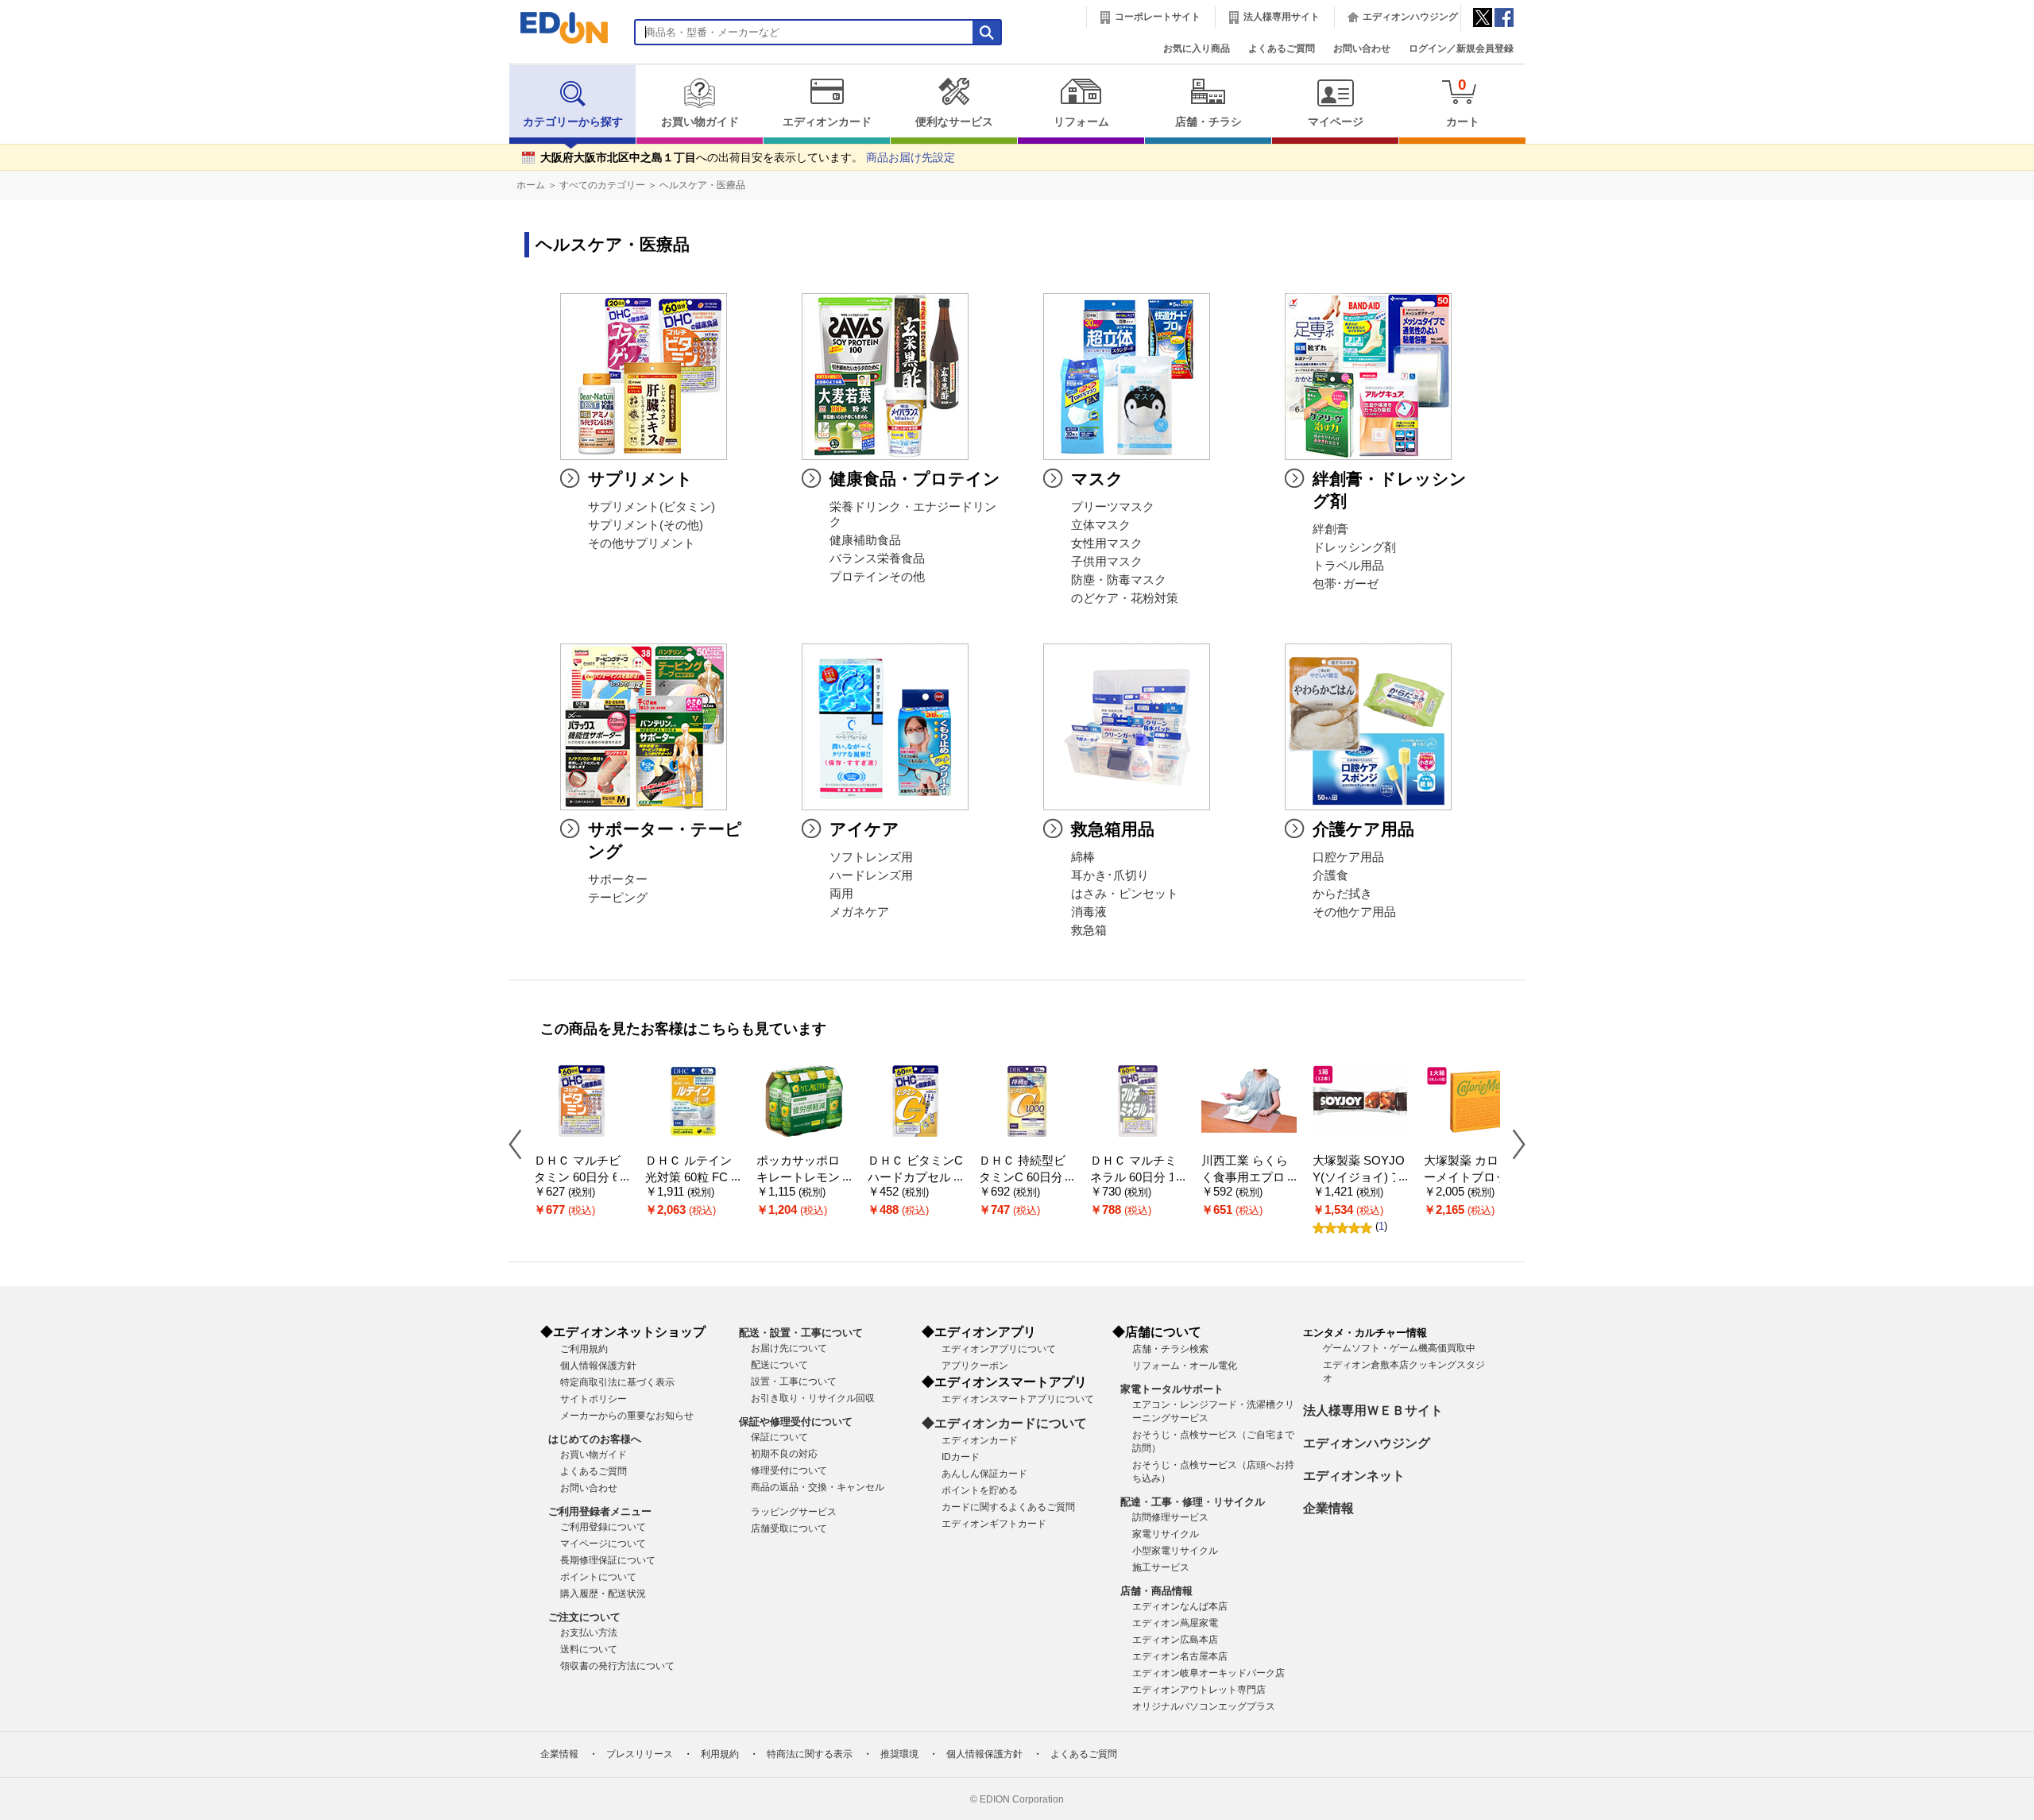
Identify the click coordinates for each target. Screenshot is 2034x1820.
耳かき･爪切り (1110, 875)
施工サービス (1161, 1567)
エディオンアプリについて (999, 1349)
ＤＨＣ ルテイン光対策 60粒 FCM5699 (692, 1177)
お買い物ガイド (700, 122)
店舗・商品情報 (1156, 1591)
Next (1513, 1144)
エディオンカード (827, 122)
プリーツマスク (1113, 507)
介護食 (1330, 875)
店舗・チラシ (1208, 122)
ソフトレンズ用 (871, 857)
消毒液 (1089, 912)
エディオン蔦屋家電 (1175, 1623)
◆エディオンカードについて (1004, 1423)
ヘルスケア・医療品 (702, 185)
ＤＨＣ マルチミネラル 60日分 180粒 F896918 (1136, 1177)
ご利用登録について (603, 1527)
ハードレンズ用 (871, 875)
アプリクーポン (975, 1366)
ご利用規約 (584, 1349)
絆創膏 (1330, 529)
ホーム (531, 185)
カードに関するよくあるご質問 (1008, 1507)
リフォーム (1081, 122)
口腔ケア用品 (1348, 857)
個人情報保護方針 (598, 1366)
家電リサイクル (1166, 1534)
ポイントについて (598, 1577)
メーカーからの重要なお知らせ (627, 1416)
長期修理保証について (608, 1560)
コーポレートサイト (1158, 17)
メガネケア (859, 912)
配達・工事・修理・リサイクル (1193, 1502)
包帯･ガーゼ (1346, 584)
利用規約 (720, 1754)
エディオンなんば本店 (1180, 1606)
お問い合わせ (1362, 48)
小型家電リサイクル (1175, 1551)
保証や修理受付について (796, 1422)
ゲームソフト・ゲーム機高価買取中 (1399, 1348)
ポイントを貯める (980, 1490)
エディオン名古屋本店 (1180, 1656)
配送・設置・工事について (801, 1333)
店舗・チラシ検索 (1170, 1349)
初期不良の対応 (784, 1454)
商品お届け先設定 (911, 158)
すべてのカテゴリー (602, 185)
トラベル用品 (1348, 566)
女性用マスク (1107, 543)
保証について (779, 1437)
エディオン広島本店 (1175, 1640)
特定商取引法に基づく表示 (617, 1382)
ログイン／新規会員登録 (1461, 48)
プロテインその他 (877, 577)
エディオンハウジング (1410, 17)
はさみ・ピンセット (1125, 894)
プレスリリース (640, 1754)
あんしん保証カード (984, 1474)
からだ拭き (1342, 894)
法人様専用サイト (1282, 17)
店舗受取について (789, 1528)
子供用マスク (1107, 562)
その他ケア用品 (1354, 912)
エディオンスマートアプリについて (1018, 1399)
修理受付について (789, 1470)
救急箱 (1089, 930)
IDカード (961, 1457)
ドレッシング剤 (1354, 547)
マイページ (1336, 122)
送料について (589, 1649)
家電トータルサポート (1172, 1389)
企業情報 (1328, 1508)
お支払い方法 (589, 1633)
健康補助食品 (865, 540)
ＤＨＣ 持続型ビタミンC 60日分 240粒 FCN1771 (1026, 1177)
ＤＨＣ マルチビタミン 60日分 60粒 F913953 (580, 1177)
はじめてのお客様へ (595, 1439)
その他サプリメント (642, 543)
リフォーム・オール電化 (1185, 1366)
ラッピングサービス (794, 1512)
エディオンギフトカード (994, 1524)
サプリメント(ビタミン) (652, 507)
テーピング (618, 898)
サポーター (618, 879)
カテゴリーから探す (573, 122)
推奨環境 (899, 1754)
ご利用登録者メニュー (600, 1511)
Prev (521, 1144)
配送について (779, 1365)
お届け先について (789, 1348)
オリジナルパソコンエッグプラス (1204, 1706)
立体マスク (1101, 525)
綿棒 (1083, 857)
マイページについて (603, 1544)
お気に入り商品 (1197, 48)
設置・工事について (794, 1381)
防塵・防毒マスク (1119, 580)
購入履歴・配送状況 (603, 1594)
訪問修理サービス (1170, 1517)
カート (1463, 102)
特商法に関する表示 (810, 1754)
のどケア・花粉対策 (1125, 598)
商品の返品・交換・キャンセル (818, 1487)
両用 (841, 894)
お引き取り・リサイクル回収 (813, 1398)
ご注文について (584, 1617)
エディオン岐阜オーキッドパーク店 (1208, 1673)
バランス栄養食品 (877, 558)
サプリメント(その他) (646, 525)
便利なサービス (954, 122)
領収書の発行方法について (617, 1666)
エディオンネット (1354, 1476)
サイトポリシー (594, 1399)
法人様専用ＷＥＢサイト (1373, 1410)
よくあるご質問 (1282, 48)
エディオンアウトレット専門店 (1199, 1690)
